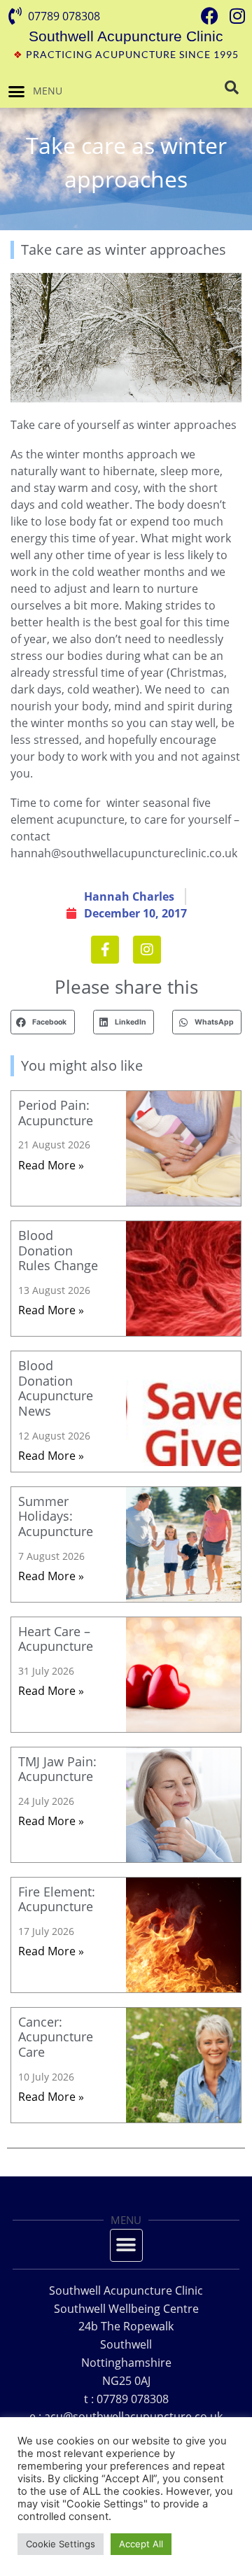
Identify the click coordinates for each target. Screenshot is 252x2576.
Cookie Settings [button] (61, 2544)
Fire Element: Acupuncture (57, 1899)
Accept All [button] (141, 2544)
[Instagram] (147, 950)
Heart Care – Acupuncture (56, 1639)
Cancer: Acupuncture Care (56, 2037)
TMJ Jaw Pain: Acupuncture (57, 1769)
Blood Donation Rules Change (58, 1250)
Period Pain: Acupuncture (56, 1113)
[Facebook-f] (105, 950)
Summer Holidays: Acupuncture (56, 1516)
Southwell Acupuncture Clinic (126, 36)
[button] (17, 91)
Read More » (51, 1165)
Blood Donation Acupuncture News (56, 1388)
